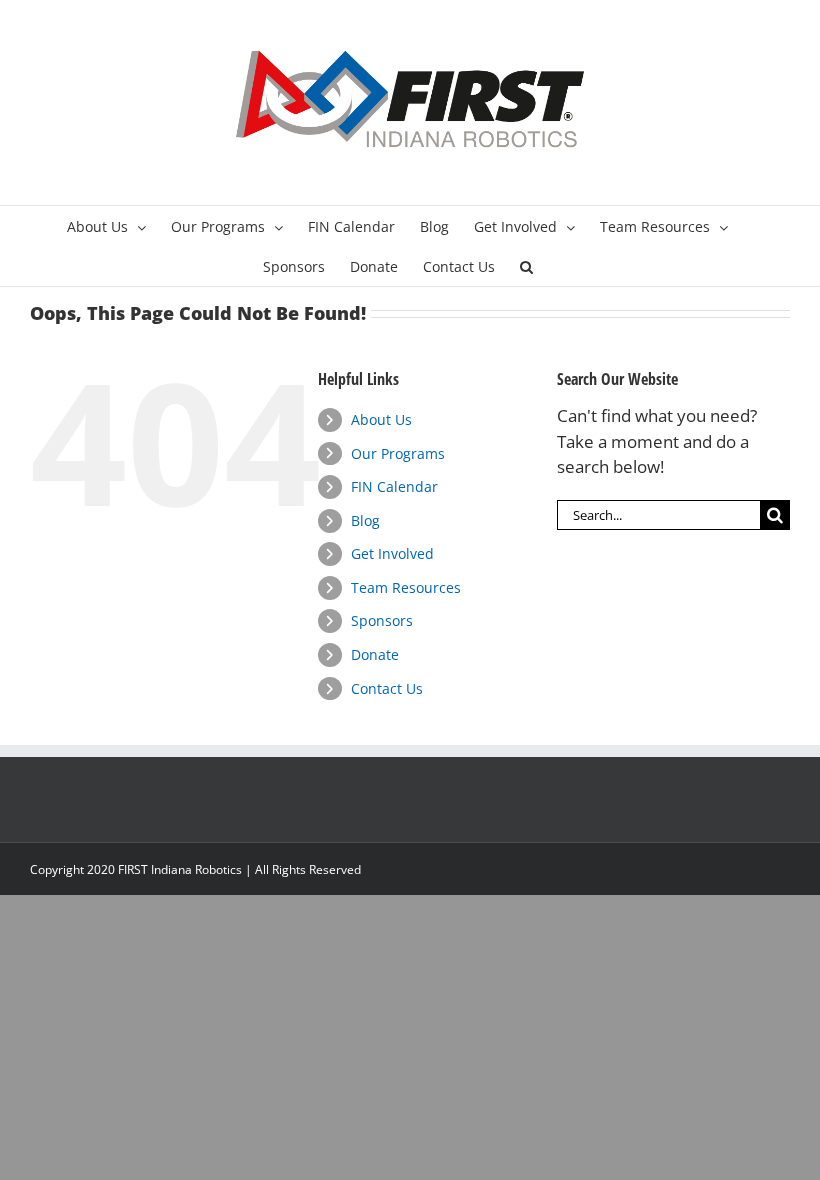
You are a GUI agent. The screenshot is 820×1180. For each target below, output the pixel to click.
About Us (381, 419)
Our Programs (398, 453)
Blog (365, 520)
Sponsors (382, 620)
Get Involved (392, 553)
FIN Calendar (394, 486)
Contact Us (387, 688)
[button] (526, 266)
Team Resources (406, 587)
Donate (375, 654)
